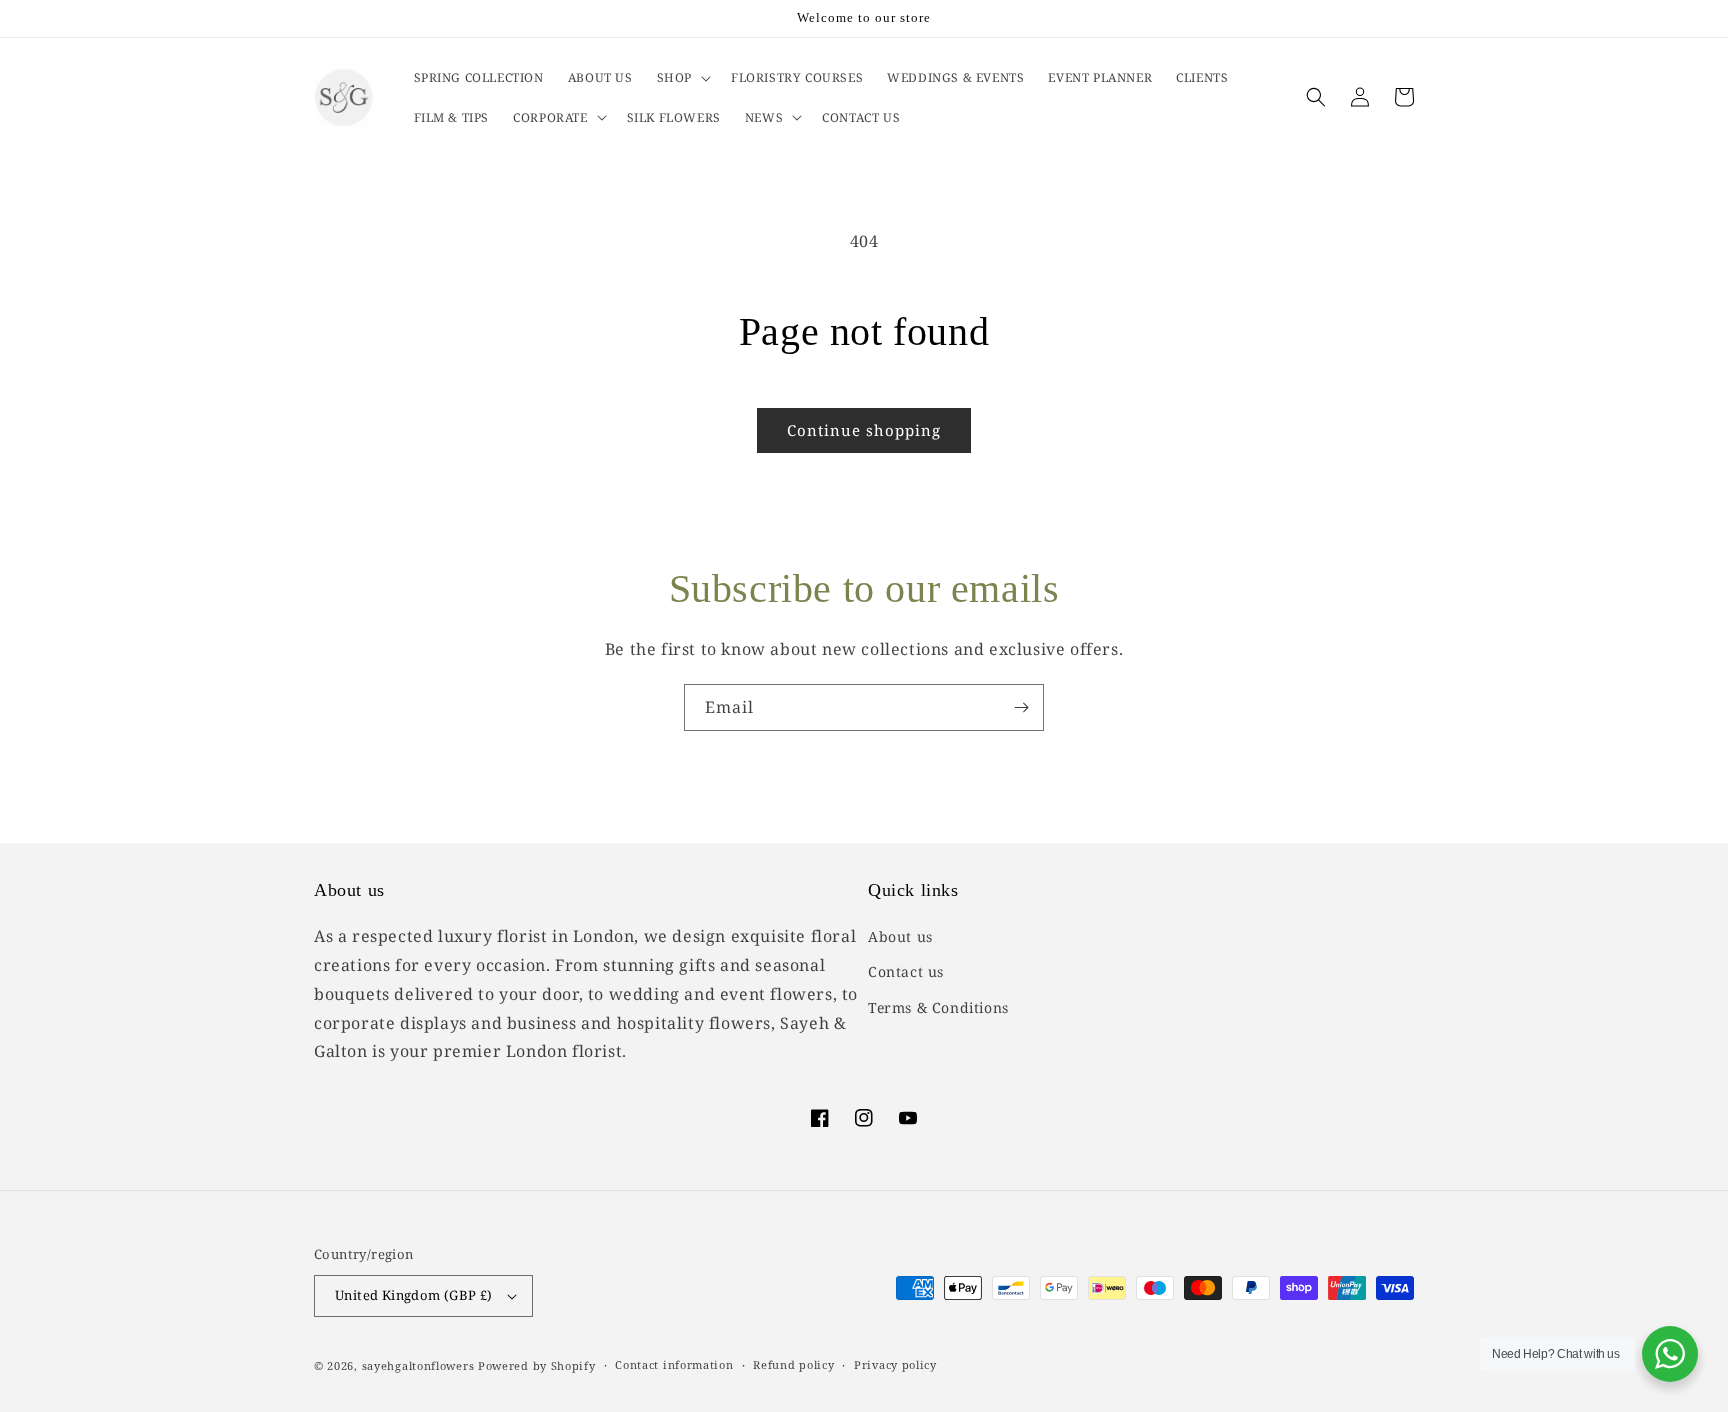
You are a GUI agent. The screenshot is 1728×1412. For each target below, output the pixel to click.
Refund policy (793, 1364)
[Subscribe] (1021, 707)
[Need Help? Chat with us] (1670, 1354)
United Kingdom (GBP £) (414, 1295)
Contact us (906, 971)
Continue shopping (864, 430)
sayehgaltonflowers (418, 1365)
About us (900, 936)
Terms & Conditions (938, 1007)
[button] (682, 78)
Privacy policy (895, 1364)
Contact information (674, 1364)
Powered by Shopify (537, 1365)
